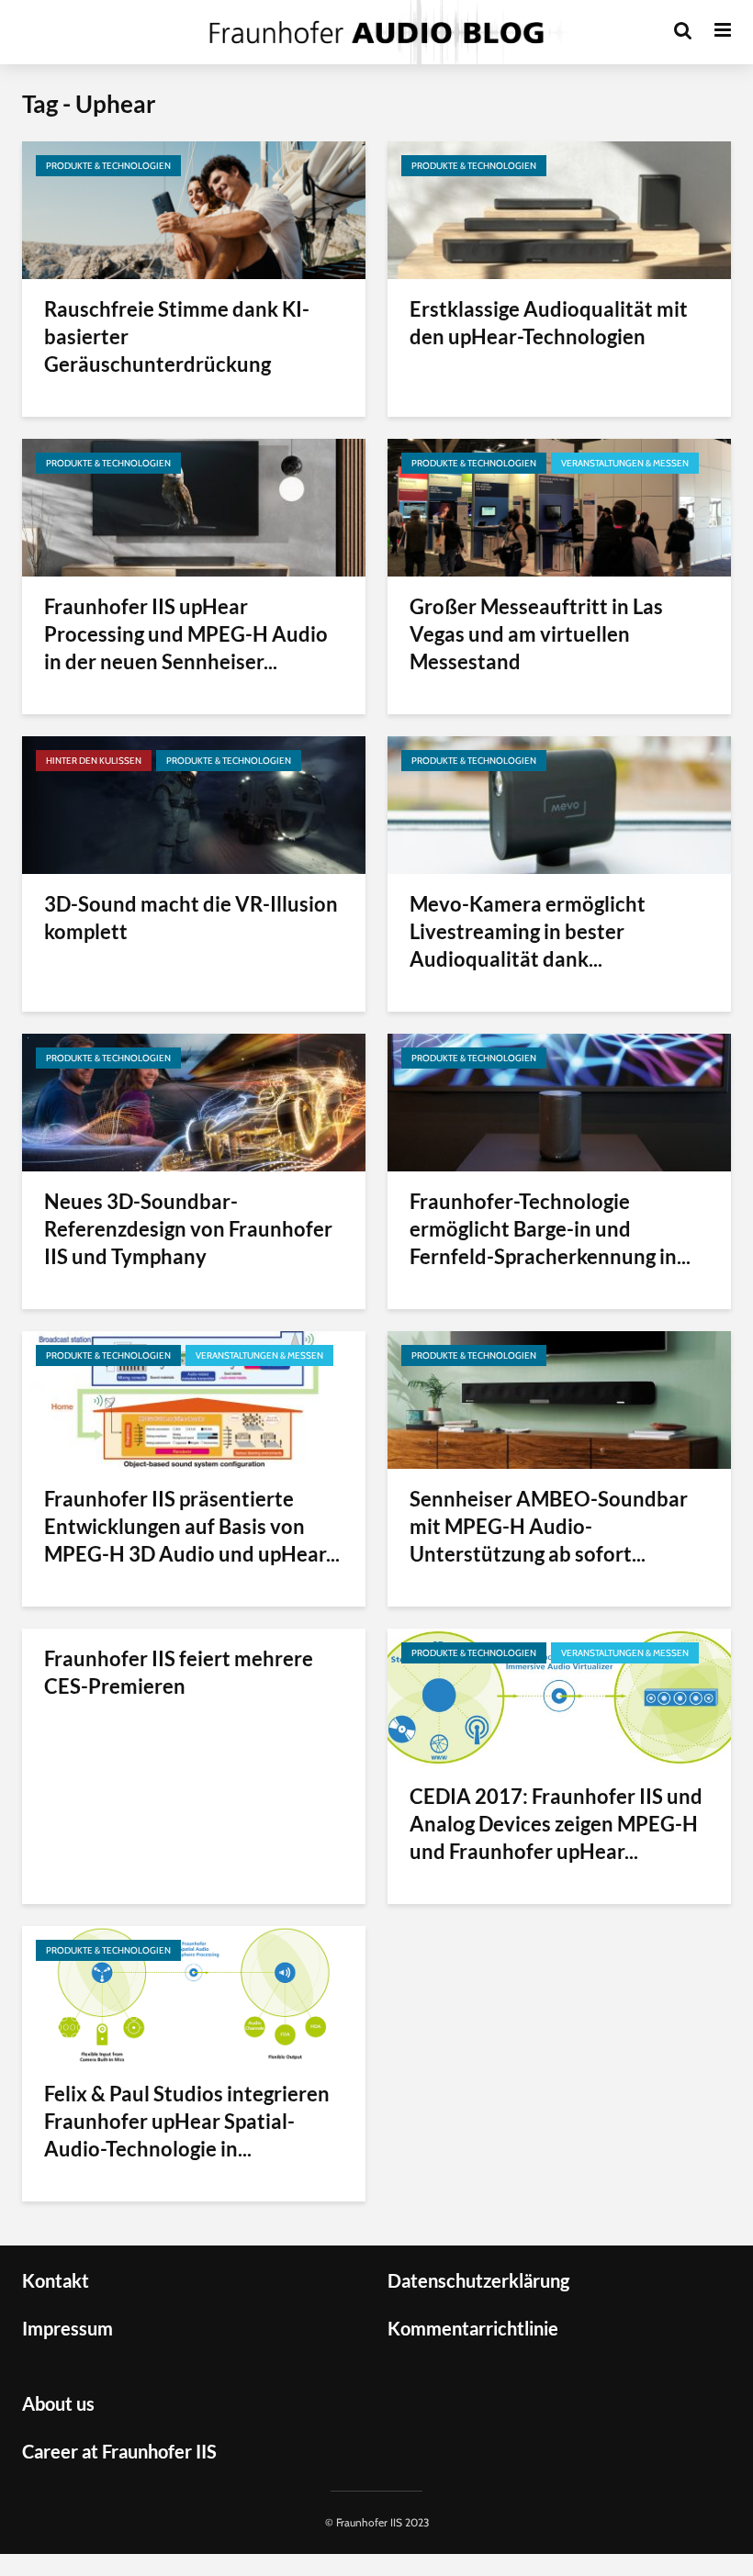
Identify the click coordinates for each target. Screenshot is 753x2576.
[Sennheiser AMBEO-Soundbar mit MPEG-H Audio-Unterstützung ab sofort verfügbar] (559, 1399)
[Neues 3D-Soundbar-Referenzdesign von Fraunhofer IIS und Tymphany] (194, 1101)
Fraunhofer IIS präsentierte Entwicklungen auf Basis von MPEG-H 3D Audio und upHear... (192, 1526)
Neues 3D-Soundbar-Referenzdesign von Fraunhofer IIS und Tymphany (188, 1229)
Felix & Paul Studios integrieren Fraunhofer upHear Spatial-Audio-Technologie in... (187, 2121)
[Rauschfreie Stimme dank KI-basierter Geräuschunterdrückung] (194, 209)
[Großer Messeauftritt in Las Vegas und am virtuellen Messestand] (559, 506)
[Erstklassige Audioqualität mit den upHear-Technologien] (559, 209)
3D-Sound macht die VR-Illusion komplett (191, 918)
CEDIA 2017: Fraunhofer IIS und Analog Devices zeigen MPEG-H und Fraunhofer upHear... (556, 1824)
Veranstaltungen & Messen (625, 463)
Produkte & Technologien (108, 166)
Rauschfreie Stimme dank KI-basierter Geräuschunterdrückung (177, 336)
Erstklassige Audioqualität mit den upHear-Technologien (549, 323)
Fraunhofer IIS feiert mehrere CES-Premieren (179, 1672)
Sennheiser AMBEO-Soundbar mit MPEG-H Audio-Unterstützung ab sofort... (549, 1526)
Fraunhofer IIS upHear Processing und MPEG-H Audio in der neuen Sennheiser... (186, 634)
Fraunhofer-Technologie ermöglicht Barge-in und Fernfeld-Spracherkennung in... (550, 1229)
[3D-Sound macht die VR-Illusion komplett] (194, 804)
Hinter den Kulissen (94, 761)
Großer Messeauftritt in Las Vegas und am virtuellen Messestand (536, 634)
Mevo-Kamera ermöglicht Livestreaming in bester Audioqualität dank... (528, 931)
